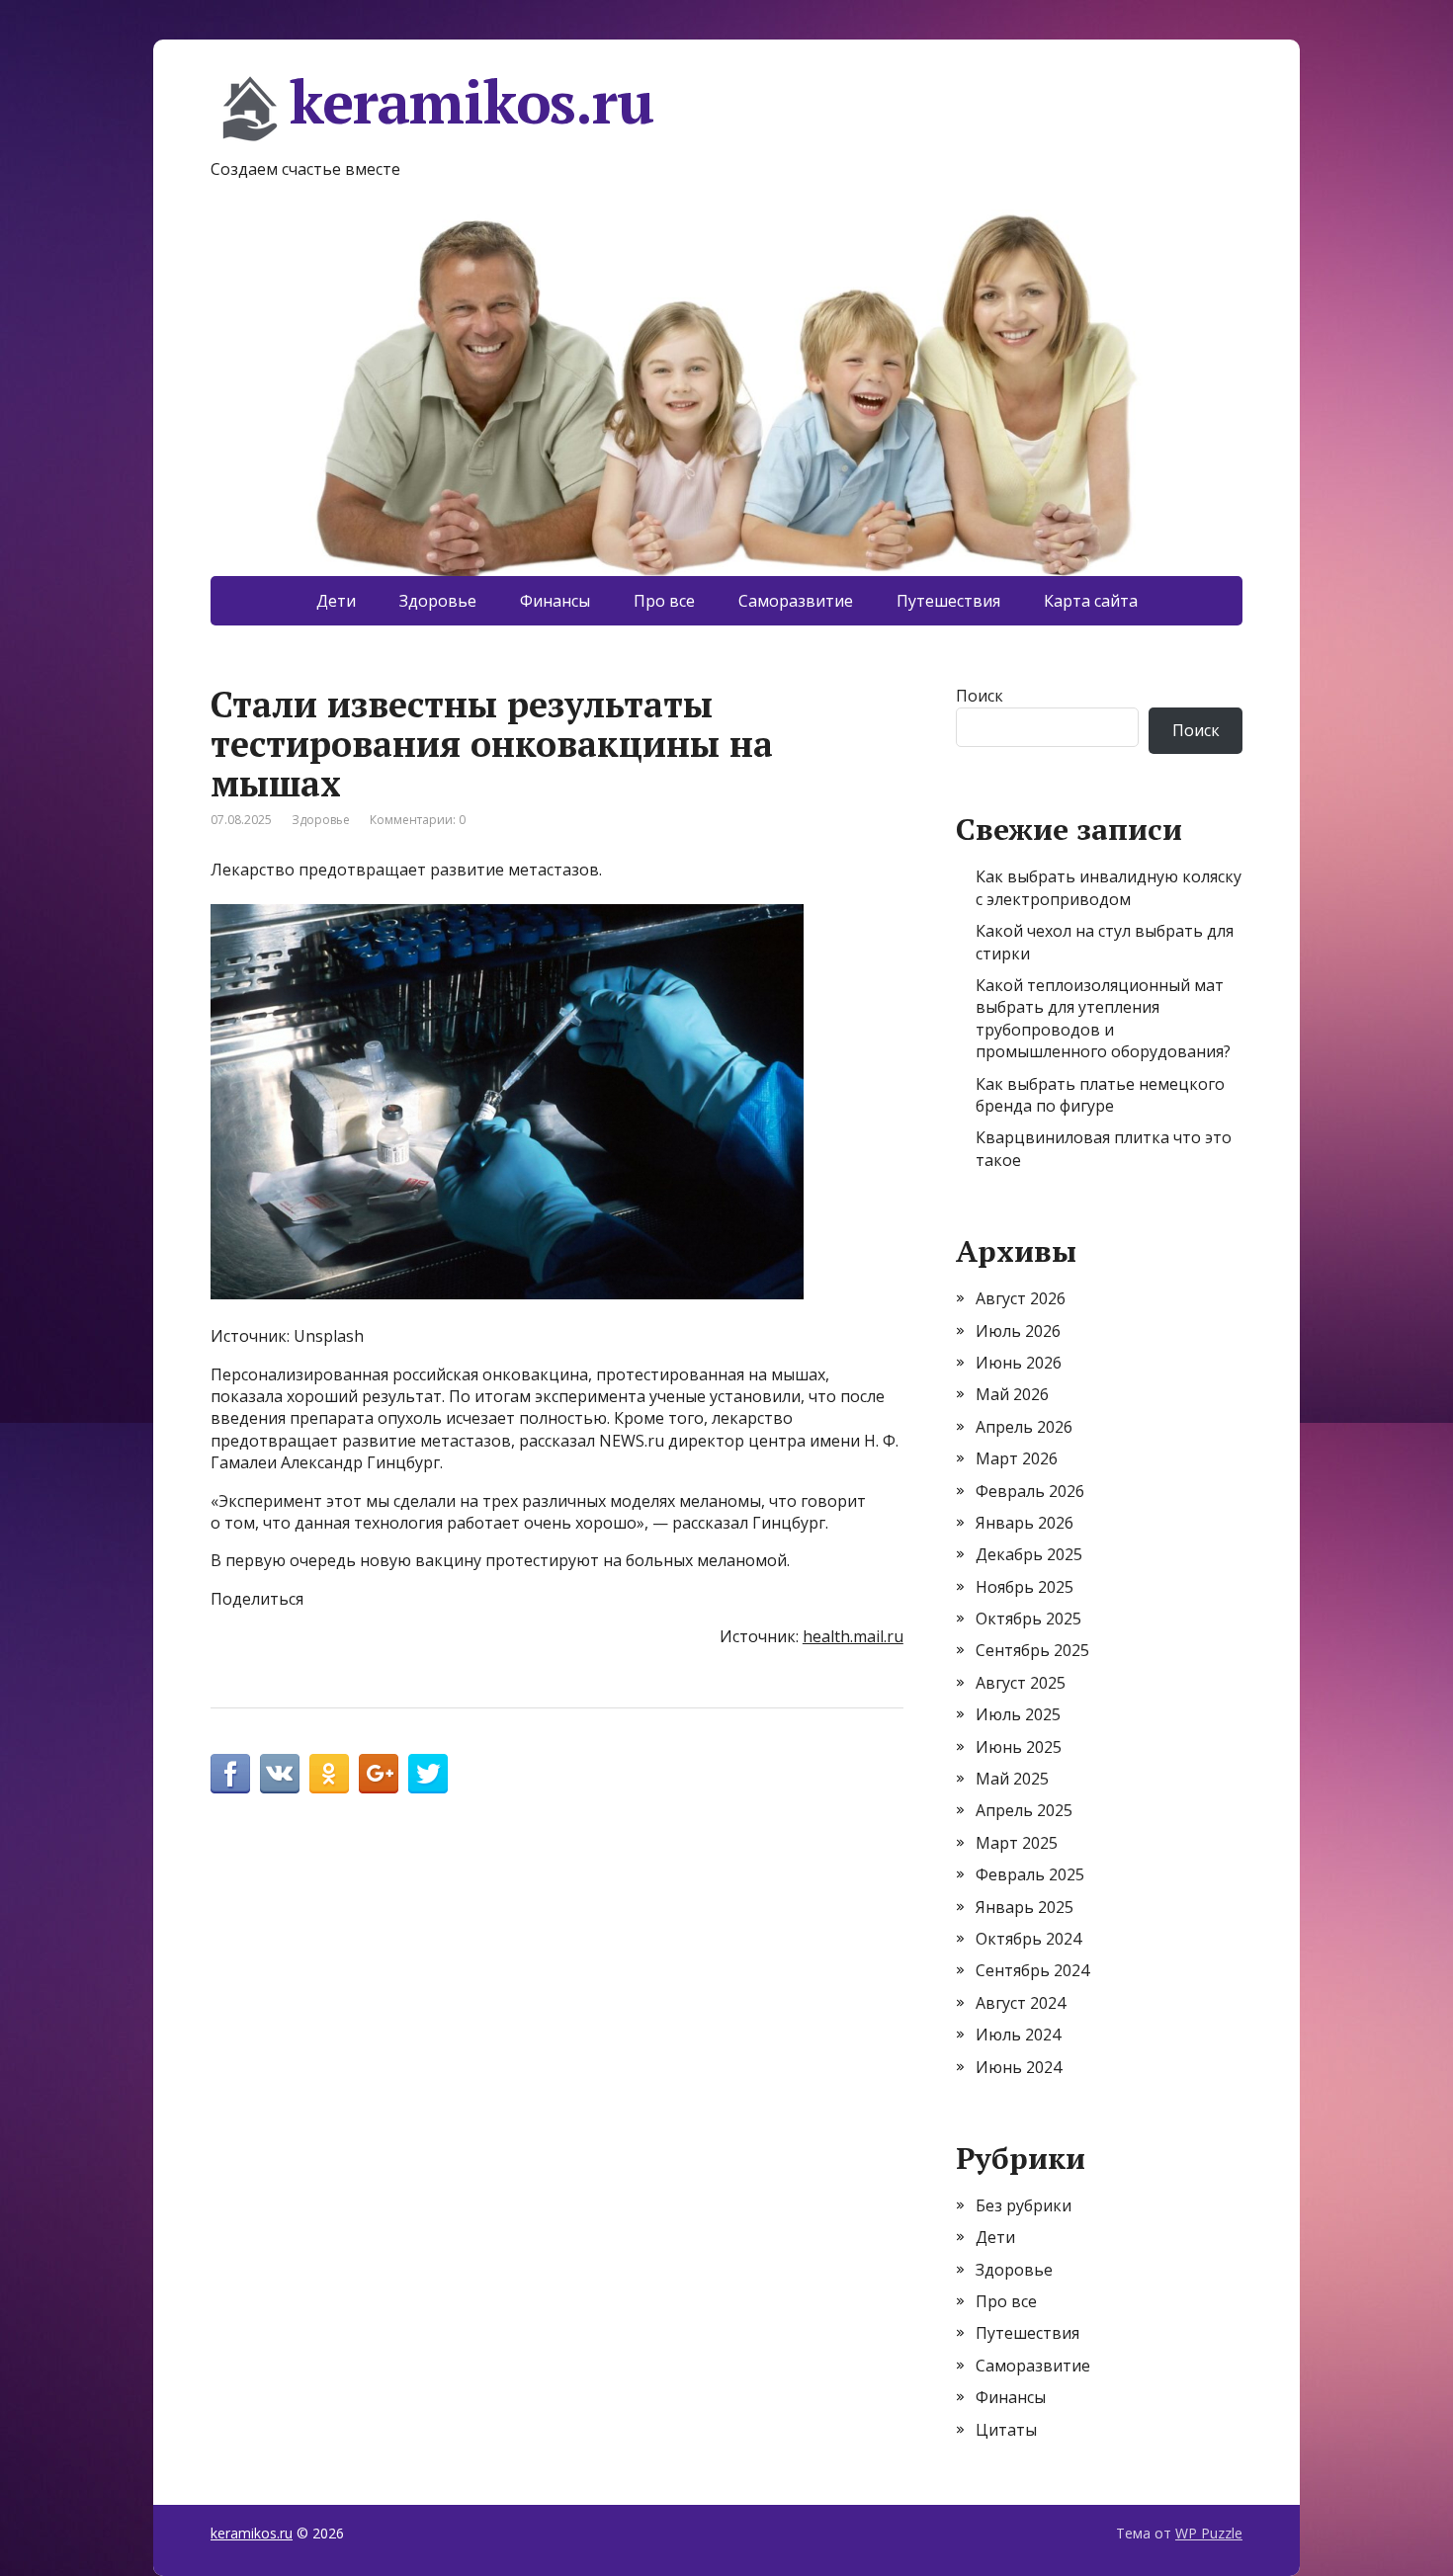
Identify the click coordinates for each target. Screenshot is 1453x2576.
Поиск (980, 696)
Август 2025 (1021, 1683)
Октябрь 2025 (1028, 1619)
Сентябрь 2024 (1032, 1970)
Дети (336, 601)
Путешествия (948, 601)
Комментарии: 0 (418, 820)
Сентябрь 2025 (1032, 1650)
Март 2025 (1017, 1843)
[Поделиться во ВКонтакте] (280, 1774)
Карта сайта (1091, 601)
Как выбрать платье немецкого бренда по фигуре (1100, 1095)
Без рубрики (1024, 2205)
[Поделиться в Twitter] (428, 1774)
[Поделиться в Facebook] (230, 1774)
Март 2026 (1017, 1458)
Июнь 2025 (1019, 1747)
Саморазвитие (796, 601)
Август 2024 (1021, 2003)
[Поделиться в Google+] (379, 1774)
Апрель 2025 (1024, 1810)
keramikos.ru (471, 105)
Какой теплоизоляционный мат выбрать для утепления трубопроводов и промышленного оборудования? (1103, 1018)
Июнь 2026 (1019, 1363)
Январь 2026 (1025, 1523)
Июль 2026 (1018, 1331)
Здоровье (438, 601)
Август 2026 (1021, 1298)
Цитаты (1006, 2430)
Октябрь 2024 (1028, 1939)
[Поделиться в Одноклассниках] (329, 1774)
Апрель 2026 (1024, 1427)
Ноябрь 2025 (1025, 1587)
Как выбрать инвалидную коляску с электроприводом (1109, 887)
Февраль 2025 (1030, 1874)
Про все (664, 601)
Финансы (555, 601)
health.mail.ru (853, 1636)
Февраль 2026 (1030, 1491)
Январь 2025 (1025, 1907)
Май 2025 (1012, 1779)
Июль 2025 (1018, 1714)
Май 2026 (1012, 1394)
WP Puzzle (1209, 2533)
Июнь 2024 (1019, 2067)
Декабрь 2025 (1029, 1554)
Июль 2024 (1018, 2035)
